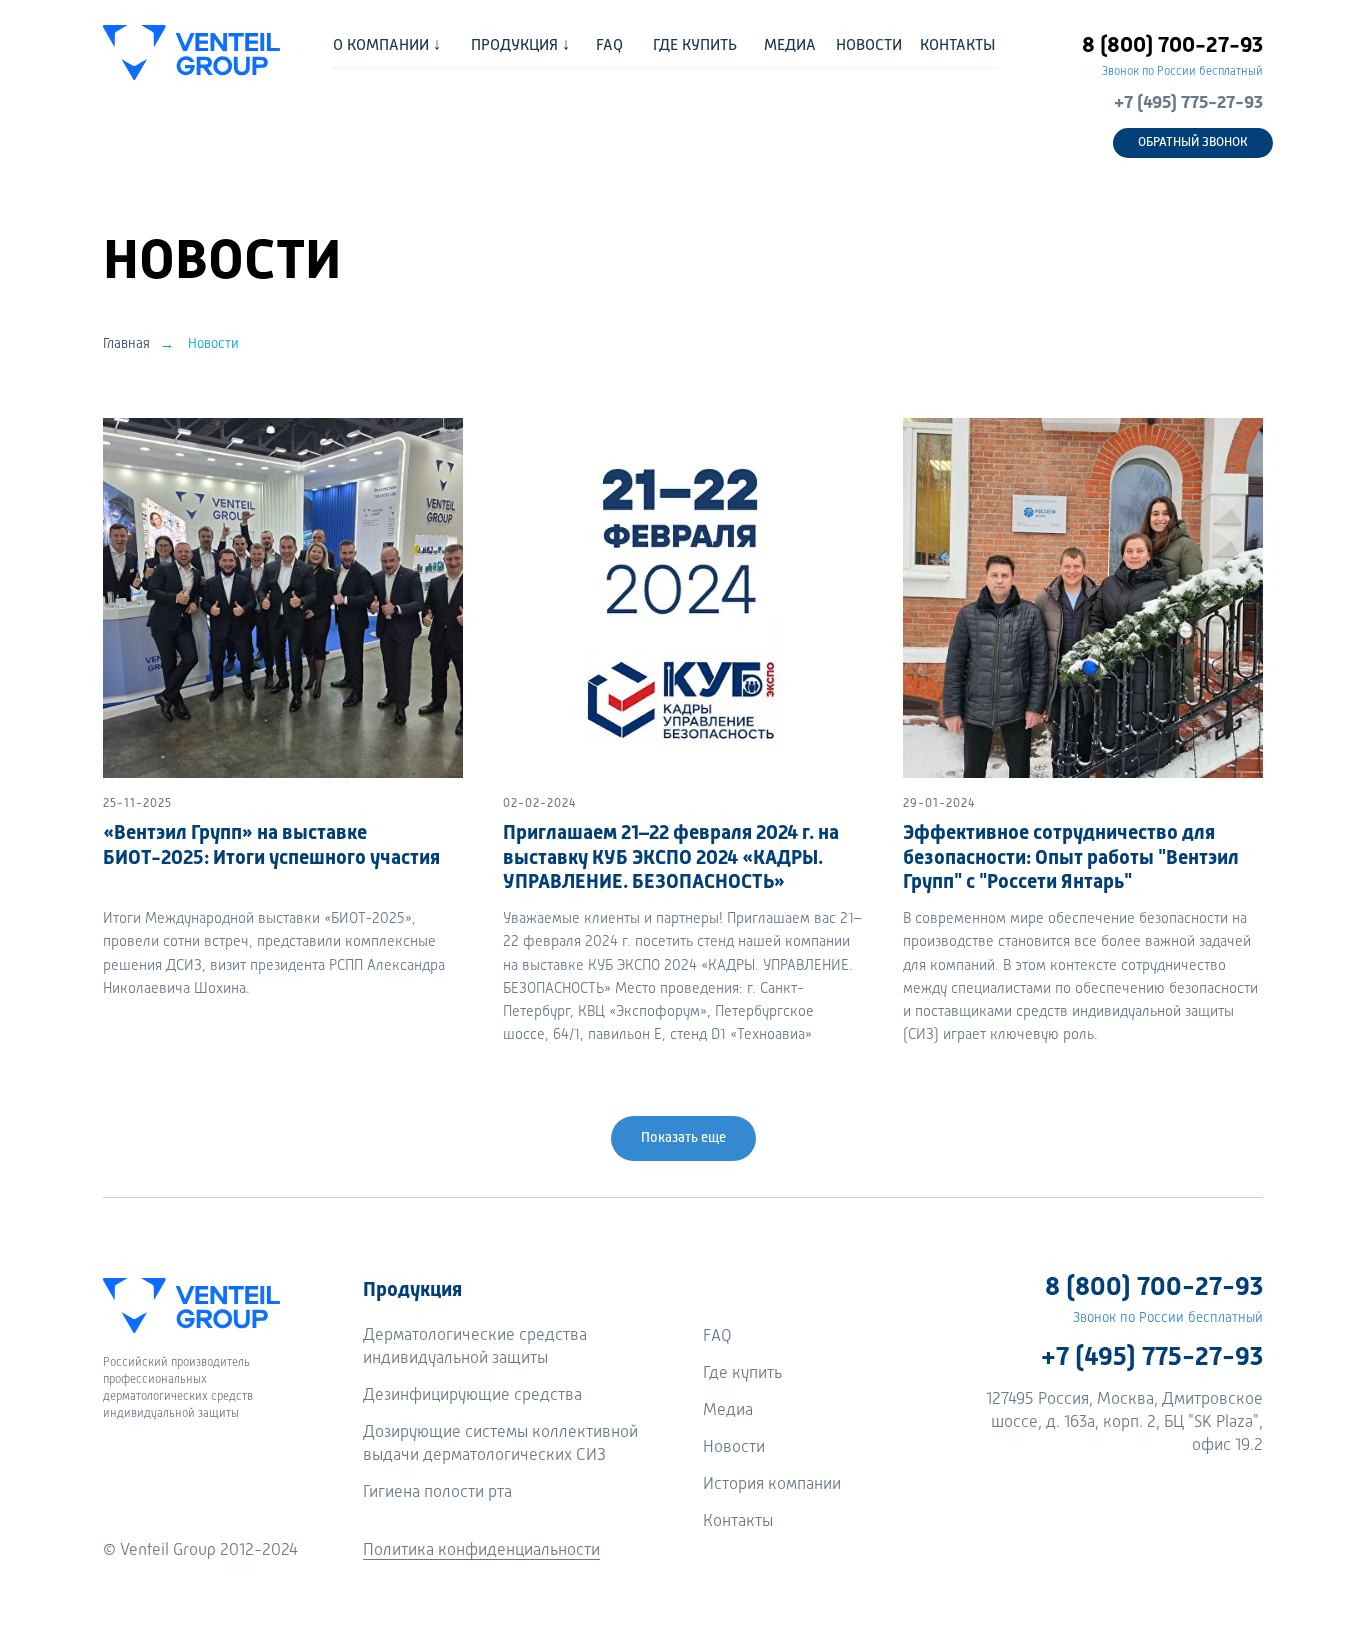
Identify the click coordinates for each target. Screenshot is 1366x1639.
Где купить (742, 1373)
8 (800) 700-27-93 (1172, 46)
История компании (772, 1484)
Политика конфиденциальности (481, 1550)
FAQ (717, 1336)
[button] (1193, 143)
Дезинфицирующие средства (472, 1395)
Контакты (738, 1521)
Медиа (728, 1410)
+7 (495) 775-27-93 (1188, 103)
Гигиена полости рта (437, 1492)
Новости (213, 344)
